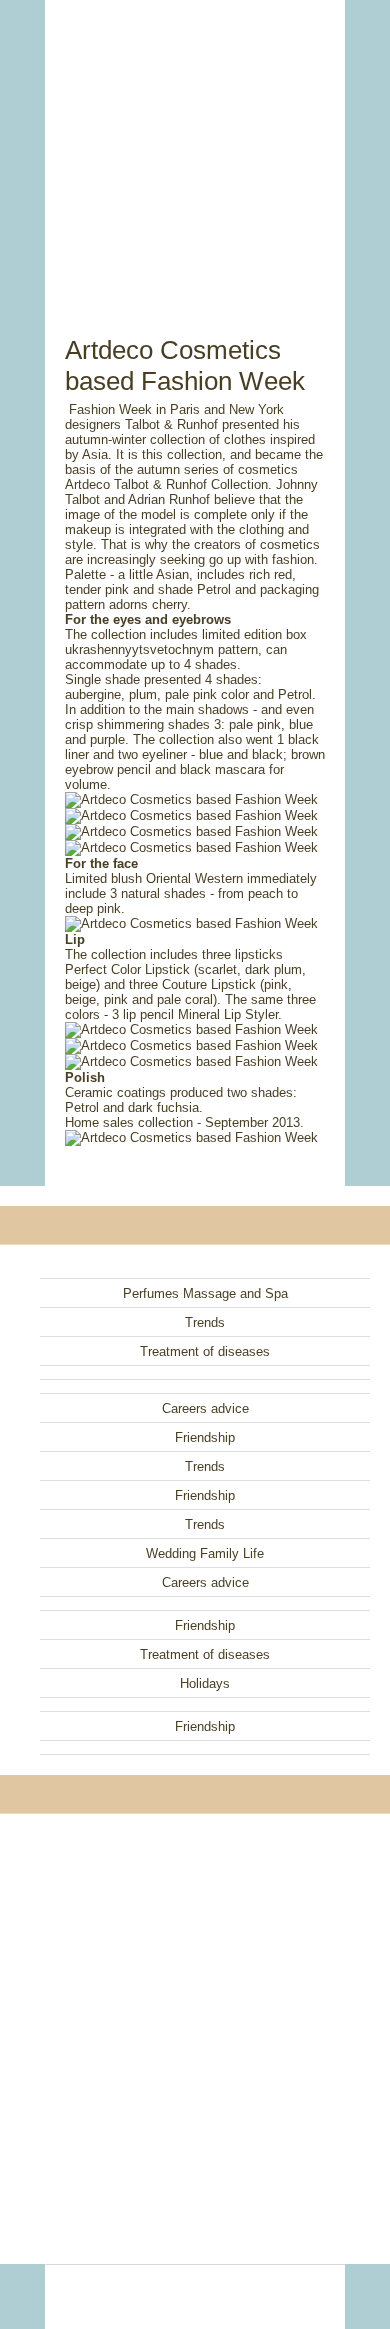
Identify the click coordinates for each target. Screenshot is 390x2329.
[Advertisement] (195, 145)
